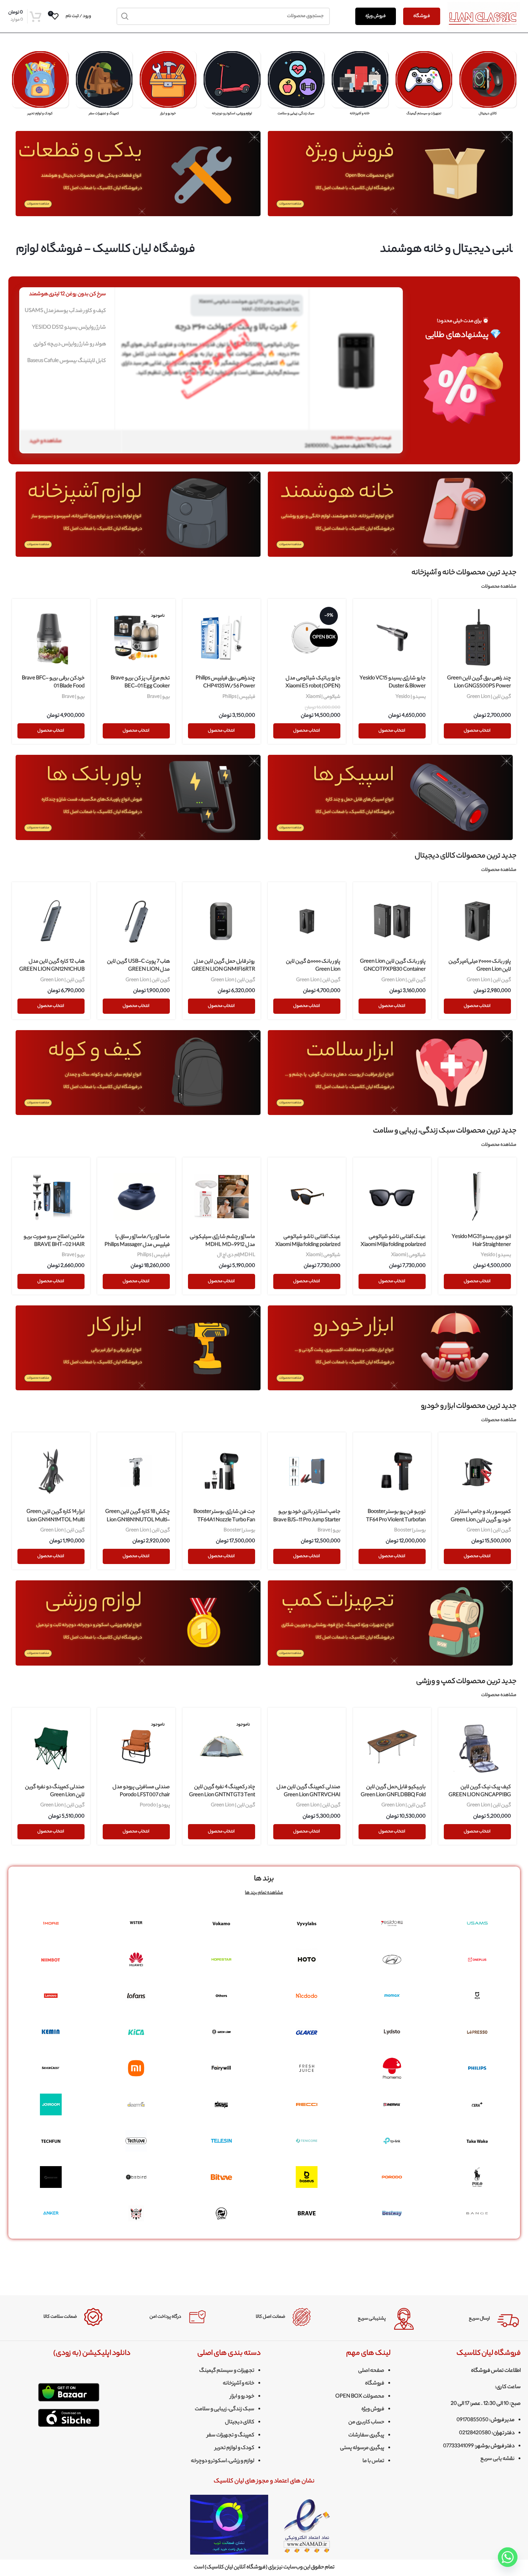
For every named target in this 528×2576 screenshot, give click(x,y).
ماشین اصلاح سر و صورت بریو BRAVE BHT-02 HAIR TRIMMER (54, 1245)
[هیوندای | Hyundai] (392, 1959)
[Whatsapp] (508, 2557)
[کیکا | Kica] (136, 2032)
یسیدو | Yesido (411, 697)
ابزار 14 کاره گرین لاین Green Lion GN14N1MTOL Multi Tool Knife (56, 1520)
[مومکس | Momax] (392, 1996)
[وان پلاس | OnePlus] (477, 1959)
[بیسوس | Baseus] (307, 2177)
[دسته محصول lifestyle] (296, 86)
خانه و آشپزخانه (239, 2384)
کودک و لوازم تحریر (235, 2448)
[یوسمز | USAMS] (477, 1923)
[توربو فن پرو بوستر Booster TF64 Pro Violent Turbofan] (392, 1471)
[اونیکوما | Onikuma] (136, 2213)
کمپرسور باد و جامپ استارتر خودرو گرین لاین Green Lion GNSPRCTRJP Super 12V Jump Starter (481, 1524)
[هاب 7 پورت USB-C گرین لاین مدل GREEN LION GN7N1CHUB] (136, 921)
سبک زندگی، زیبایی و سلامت (225, 2410)
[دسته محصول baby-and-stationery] (40, 86)
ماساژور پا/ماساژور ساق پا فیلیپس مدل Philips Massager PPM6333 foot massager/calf (136, 1245)
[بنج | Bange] (477, 2213)
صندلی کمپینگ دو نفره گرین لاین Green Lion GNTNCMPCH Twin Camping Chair (55, 1800)
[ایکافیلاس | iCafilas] (222, 2213)
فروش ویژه (376, 16)
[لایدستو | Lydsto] (392, 2032)
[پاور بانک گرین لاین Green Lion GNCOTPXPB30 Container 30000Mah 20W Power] (392, 921)
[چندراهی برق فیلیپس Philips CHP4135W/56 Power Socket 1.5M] (222, 638)
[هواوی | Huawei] (136, 1959)
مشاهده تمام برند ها (264, 1893)
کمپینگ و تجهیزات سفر (231, 2436)
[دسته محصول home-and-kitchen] (360, 86)
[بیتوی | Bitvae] (222, 2177)
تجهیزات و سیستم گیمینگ (227, 2371)
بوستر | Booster (410, 1530)
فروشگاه (422, 16)
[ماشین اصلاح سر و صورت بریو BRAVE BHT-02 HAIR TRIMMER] (51, 1196)
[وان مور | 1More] (51, 1923)
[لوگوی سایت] (484, 16)
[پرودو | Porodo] (392, 2177)
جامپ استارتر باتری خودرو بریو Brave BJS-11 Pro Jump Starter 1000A (307, 1520)
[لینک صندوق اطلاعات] (472, 2319)
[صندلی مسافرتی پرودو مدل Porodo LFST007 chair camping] (136, 1747)
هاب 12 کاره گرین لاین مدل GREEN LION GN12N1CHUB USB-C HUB (52, 970)
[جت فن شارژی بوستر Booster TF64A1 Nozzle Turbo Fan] (222, 1471)
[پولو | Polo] (477, 2177)
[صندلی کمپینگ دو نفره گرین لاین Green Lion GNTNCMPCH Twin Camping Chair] (51, 1747)
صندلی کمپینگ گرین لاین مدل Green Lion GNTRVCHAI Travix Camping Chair (308, 1796)
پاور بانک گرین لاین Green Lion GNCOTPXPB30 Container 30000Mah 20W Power (393, 970)
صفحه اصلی (371, 2371)
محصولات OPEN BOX (360, 2397)
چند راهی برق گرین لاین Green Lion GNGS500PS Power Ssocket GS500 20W (479, 687)
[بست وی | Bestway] (392, 2213)
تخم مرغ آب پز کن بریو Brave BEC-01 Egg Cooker (140, 683)
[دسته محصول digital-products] (488, 86)
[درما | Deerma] (136, 2104)
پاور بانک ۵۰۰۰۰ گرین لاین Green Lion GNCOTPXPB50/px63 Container (313, 974)
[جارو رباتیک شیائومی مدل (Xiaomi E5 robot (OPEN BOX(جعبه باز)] (307, 638)
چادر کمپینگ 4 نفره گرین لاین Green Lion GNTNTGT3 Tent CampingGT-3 (222, 1796)
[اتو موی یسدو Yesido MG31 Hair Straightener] (477, 1196)
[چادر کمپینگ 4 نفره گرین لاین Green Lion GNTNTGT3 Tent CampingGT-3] (222, 1747)
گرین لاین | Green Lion (489, 697)
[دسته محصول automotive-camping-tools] (168, 86)
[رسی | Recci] (307, 2104)
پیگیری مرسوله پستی (362, 2448)
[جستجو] (125, 16)
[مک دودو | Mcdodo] (307, 1996)
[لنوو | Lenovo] (51, 1996)
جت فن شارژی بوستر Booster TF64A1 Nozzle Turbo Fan (224, 1516)
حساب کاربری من (366, 2423)
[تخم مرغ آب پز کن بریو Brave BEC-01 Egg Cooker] (136, 638)
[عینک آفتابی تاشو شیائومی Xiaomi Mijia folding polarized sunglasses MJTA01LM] (307, 1196)
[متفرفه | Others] (222, 1996)
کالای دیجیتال (240, 2423)
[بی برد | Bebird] (136, 2177)
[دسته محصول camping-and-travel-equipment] (104, 86)
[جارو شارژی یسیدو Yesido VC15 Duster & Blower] (392, 638)
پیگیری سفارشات (366, 2436)
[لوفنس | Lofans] (136, 1996)
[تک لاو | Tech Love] (136, 2141)
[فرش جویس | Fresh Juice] (307, 2068)
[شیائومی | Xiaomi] (136, 2068)
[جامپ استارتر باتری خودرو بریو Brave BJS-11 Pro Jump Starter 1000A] (307, 1471)
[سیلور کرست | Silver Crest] (51, 2068)
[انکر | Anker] (51, 2213)
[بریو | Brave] (307, 2213)
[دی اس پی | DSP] (222, 2104)
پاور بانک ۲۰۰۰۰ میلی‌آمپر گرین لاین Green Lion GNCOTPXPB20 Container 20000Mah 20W (480, 974)
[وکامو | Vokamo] (222, 1923)
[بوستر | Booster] (51, 2177)
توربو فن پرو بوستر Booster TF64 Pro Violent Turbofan (396, 1516)
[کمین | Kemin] (51, 2032)
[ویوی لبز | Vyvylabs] (307, 1923)
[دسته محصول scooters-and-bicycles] (232, 86)
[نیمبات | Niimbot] (51, 1959)
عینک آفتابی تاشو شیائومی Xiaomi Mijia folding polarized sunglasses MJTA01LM (308, 1245)
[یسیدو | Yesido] (392, 1923)
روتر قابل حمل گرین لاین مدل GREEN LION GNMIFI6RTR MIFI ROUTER (223, 970)
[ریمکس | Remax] (392, 2104)
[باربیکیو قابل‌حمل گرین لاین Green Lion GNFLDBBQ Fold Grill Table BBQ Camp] (392, 1747)
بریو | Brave (158, 697)
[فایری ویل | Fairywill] (222, 2068)
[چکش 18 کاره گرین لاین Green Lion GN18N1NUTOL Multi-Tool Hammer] (136, 1471)
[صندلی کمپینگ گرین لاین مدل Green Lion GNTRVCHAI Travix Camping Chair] (307, 1747)
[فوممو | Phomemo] (392, 2068)
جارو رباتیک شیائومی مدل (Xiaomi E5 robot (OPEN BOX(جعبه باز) (313, 687)
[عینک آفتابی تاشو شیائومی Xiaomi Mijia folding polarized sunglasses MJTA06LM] (392, 1196)
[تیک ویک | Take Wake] (477, 2141)
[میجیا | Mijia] (477, 1996)
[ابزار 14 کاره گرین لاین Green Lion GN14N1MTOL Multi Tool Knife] (51, 1471)
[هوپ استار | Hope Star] (222, 1959)
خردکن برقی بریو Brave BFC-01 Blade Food (53, 683)
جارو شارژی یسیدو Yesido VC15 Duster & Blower (393, 683)
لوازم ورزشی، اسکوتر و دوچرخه (223, 2461)
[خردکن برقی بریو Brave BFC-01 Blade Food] (51, 638)
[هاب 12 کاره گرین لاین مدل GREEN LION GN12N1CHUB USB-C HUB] (51, 921)
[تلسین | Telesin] (222, 2141)
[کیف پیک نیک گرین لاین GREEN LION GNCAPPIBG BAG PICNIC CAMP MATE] (477, 1747)
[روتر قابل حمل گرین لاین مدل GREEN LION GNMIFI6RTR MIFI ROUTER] (222, 921)
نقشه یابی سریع (498, 2459)
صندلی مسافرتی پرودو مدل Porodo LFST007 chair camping (141, 1796)
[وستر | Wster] (136, 1923)
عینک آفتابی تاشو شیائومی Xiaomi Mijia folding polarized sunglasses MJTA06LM (393, 1245)
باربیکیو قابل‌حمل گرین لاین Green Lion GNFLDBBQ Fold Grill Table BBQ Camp (393, 1796)
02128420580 (475, 2433)
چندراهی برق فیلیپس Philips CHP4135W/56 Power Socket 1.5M (225, 687)
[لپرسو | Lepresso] (477, 2032)
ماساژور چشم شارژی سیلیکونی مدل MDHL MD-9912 (222, 1241)
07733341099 (459, 2447)
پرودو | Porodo (155, 1805)
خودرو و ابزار (242, 2397)
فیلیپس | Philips (239, 697)
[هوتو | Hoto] (307, 1959)
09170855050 (472, 2420)
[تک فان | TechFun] (51, 2141)
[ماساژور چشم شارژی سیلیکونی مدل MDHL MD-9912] (222, 1196)
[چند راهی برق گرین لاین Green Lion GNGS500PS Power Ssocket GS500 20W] (477, 638)
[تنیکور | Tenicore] (307, 2141)
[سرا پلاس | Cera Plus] (477, 2104)
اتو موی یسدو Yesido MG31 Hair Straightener (481, 1241)
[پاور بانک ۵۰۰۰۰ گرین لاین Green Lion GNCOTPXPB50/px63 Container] (307, 921)
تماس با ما (373, 2461)
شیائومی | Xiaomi (323, 697)
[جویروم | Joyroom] (51, 2104)
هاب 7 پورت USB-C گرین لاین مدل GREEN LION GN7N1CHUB (138, 970)
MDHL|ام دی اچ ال (236, 1255)
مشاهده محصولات (499, 587)
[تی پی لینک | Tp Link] (392, 2141)
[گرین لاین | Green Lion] (222, 2032)
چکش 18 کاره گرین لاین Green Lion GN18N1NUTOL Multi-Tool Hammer (138, 1520)
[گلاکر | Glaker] (307, 2032)
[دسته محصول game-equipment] (424, 86)
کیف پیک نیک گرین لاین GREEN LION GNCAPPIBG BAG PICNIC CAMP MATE (480, 1796)
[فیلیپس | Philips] (477, 2068)
